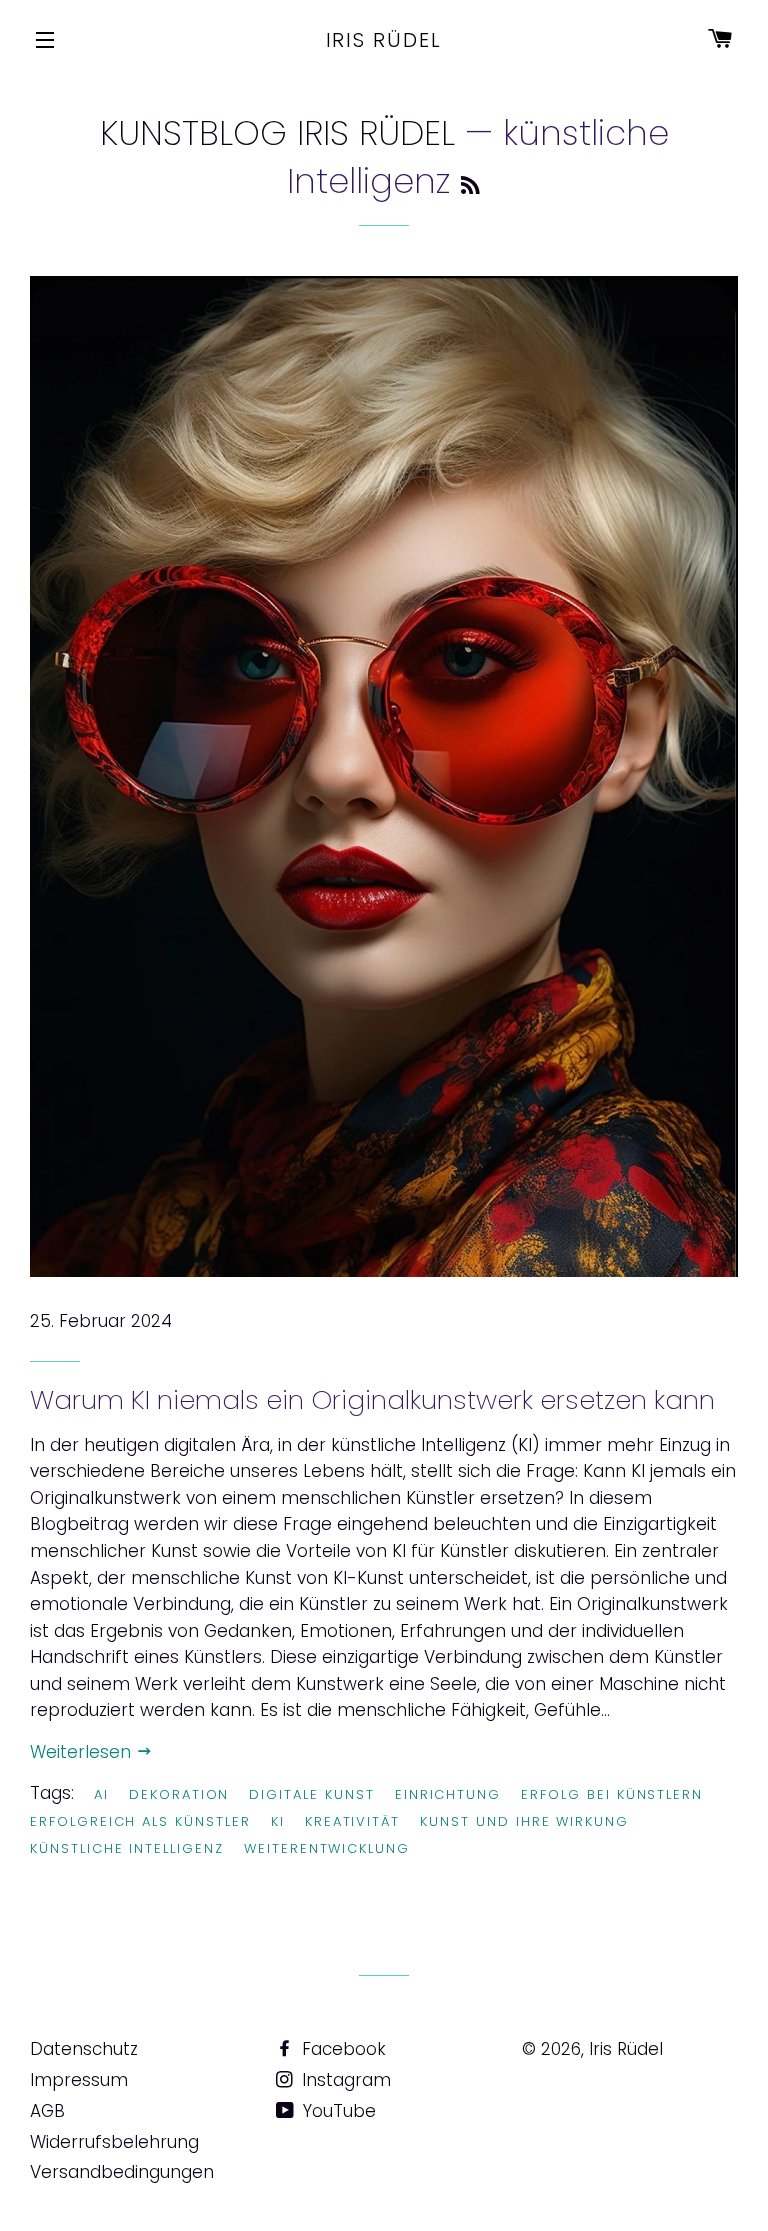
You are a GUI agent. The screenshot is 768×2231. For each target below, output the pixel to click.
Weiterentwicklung (327, 1848)
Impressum (79, 2080)
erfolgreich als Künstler (140, 1821)
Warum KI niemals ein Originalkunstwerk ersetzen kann (372, 1400)
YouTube (337, 2111)
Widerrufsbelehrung (114, 2142)
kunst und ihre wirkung (524, 1821)
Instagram (344, 2080)
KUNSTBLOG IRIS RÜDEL (277, 133)
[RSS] (470, 186)
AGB (47, 2111)
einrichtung (448, 1794)
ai (101, 1794)
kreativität (352, 1821)
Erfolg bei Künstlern (612, 1794)
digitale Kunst (311, 1794)
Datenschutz (84, 2049)
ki (278, 1821)
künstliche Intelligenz (127, 1848)
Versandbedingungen (122, 2172)
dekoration (179, 1794)
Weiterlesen (83, 1752)
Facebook (341, 2049)
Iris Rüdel (384, 40)
